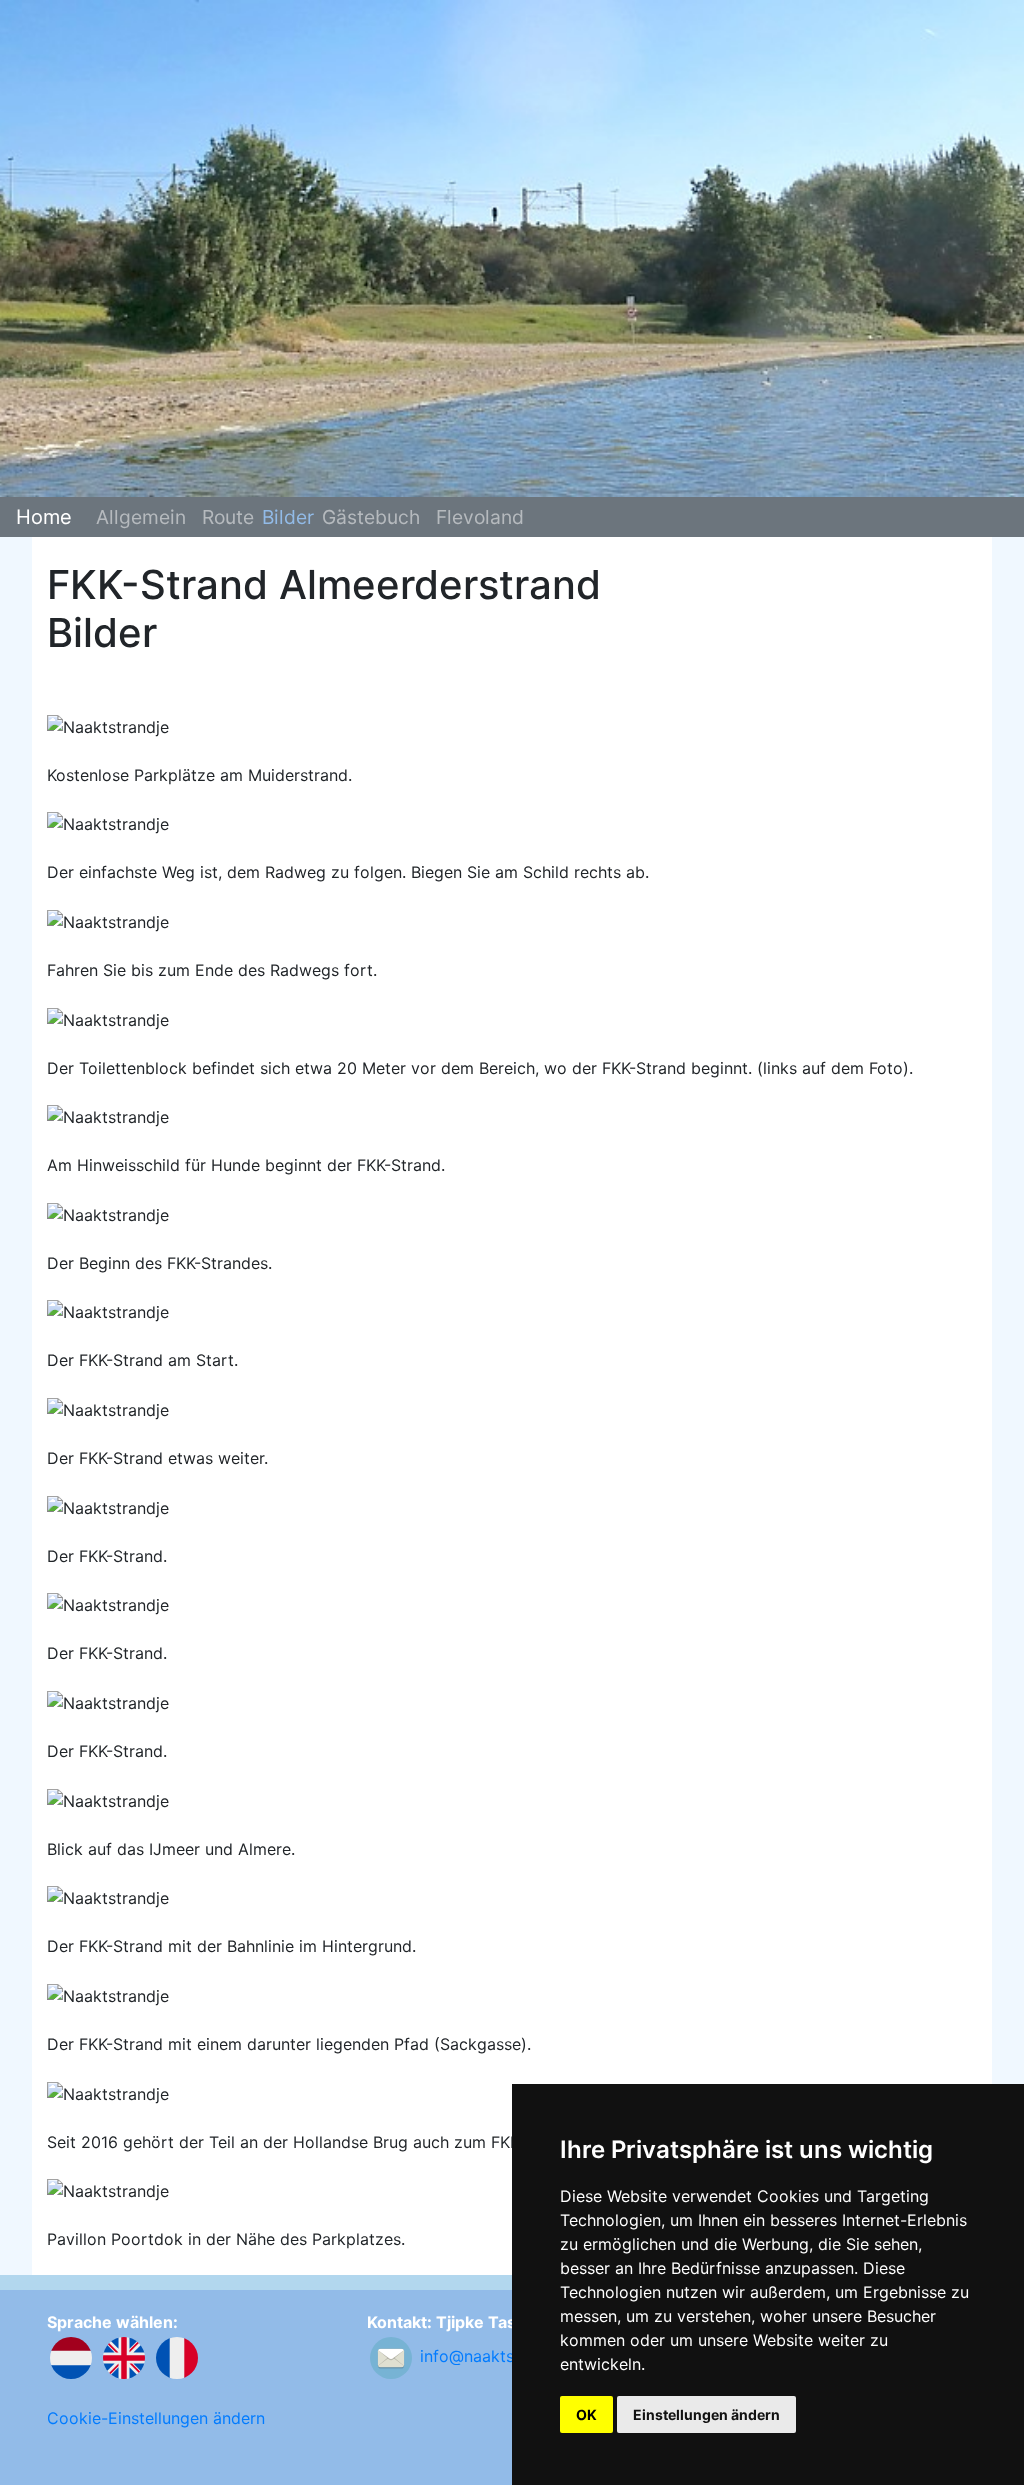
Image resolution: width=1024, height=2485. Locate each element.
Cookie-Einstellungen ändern (156, 2418)
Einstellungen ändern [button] (706, 2414)
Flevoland (480, 517)
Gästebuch (371, 517)
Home (44, 517)
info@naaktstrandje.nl (502, 2357)
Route (228, 517)
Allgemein (141, 517)
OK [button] (586, 2414)
